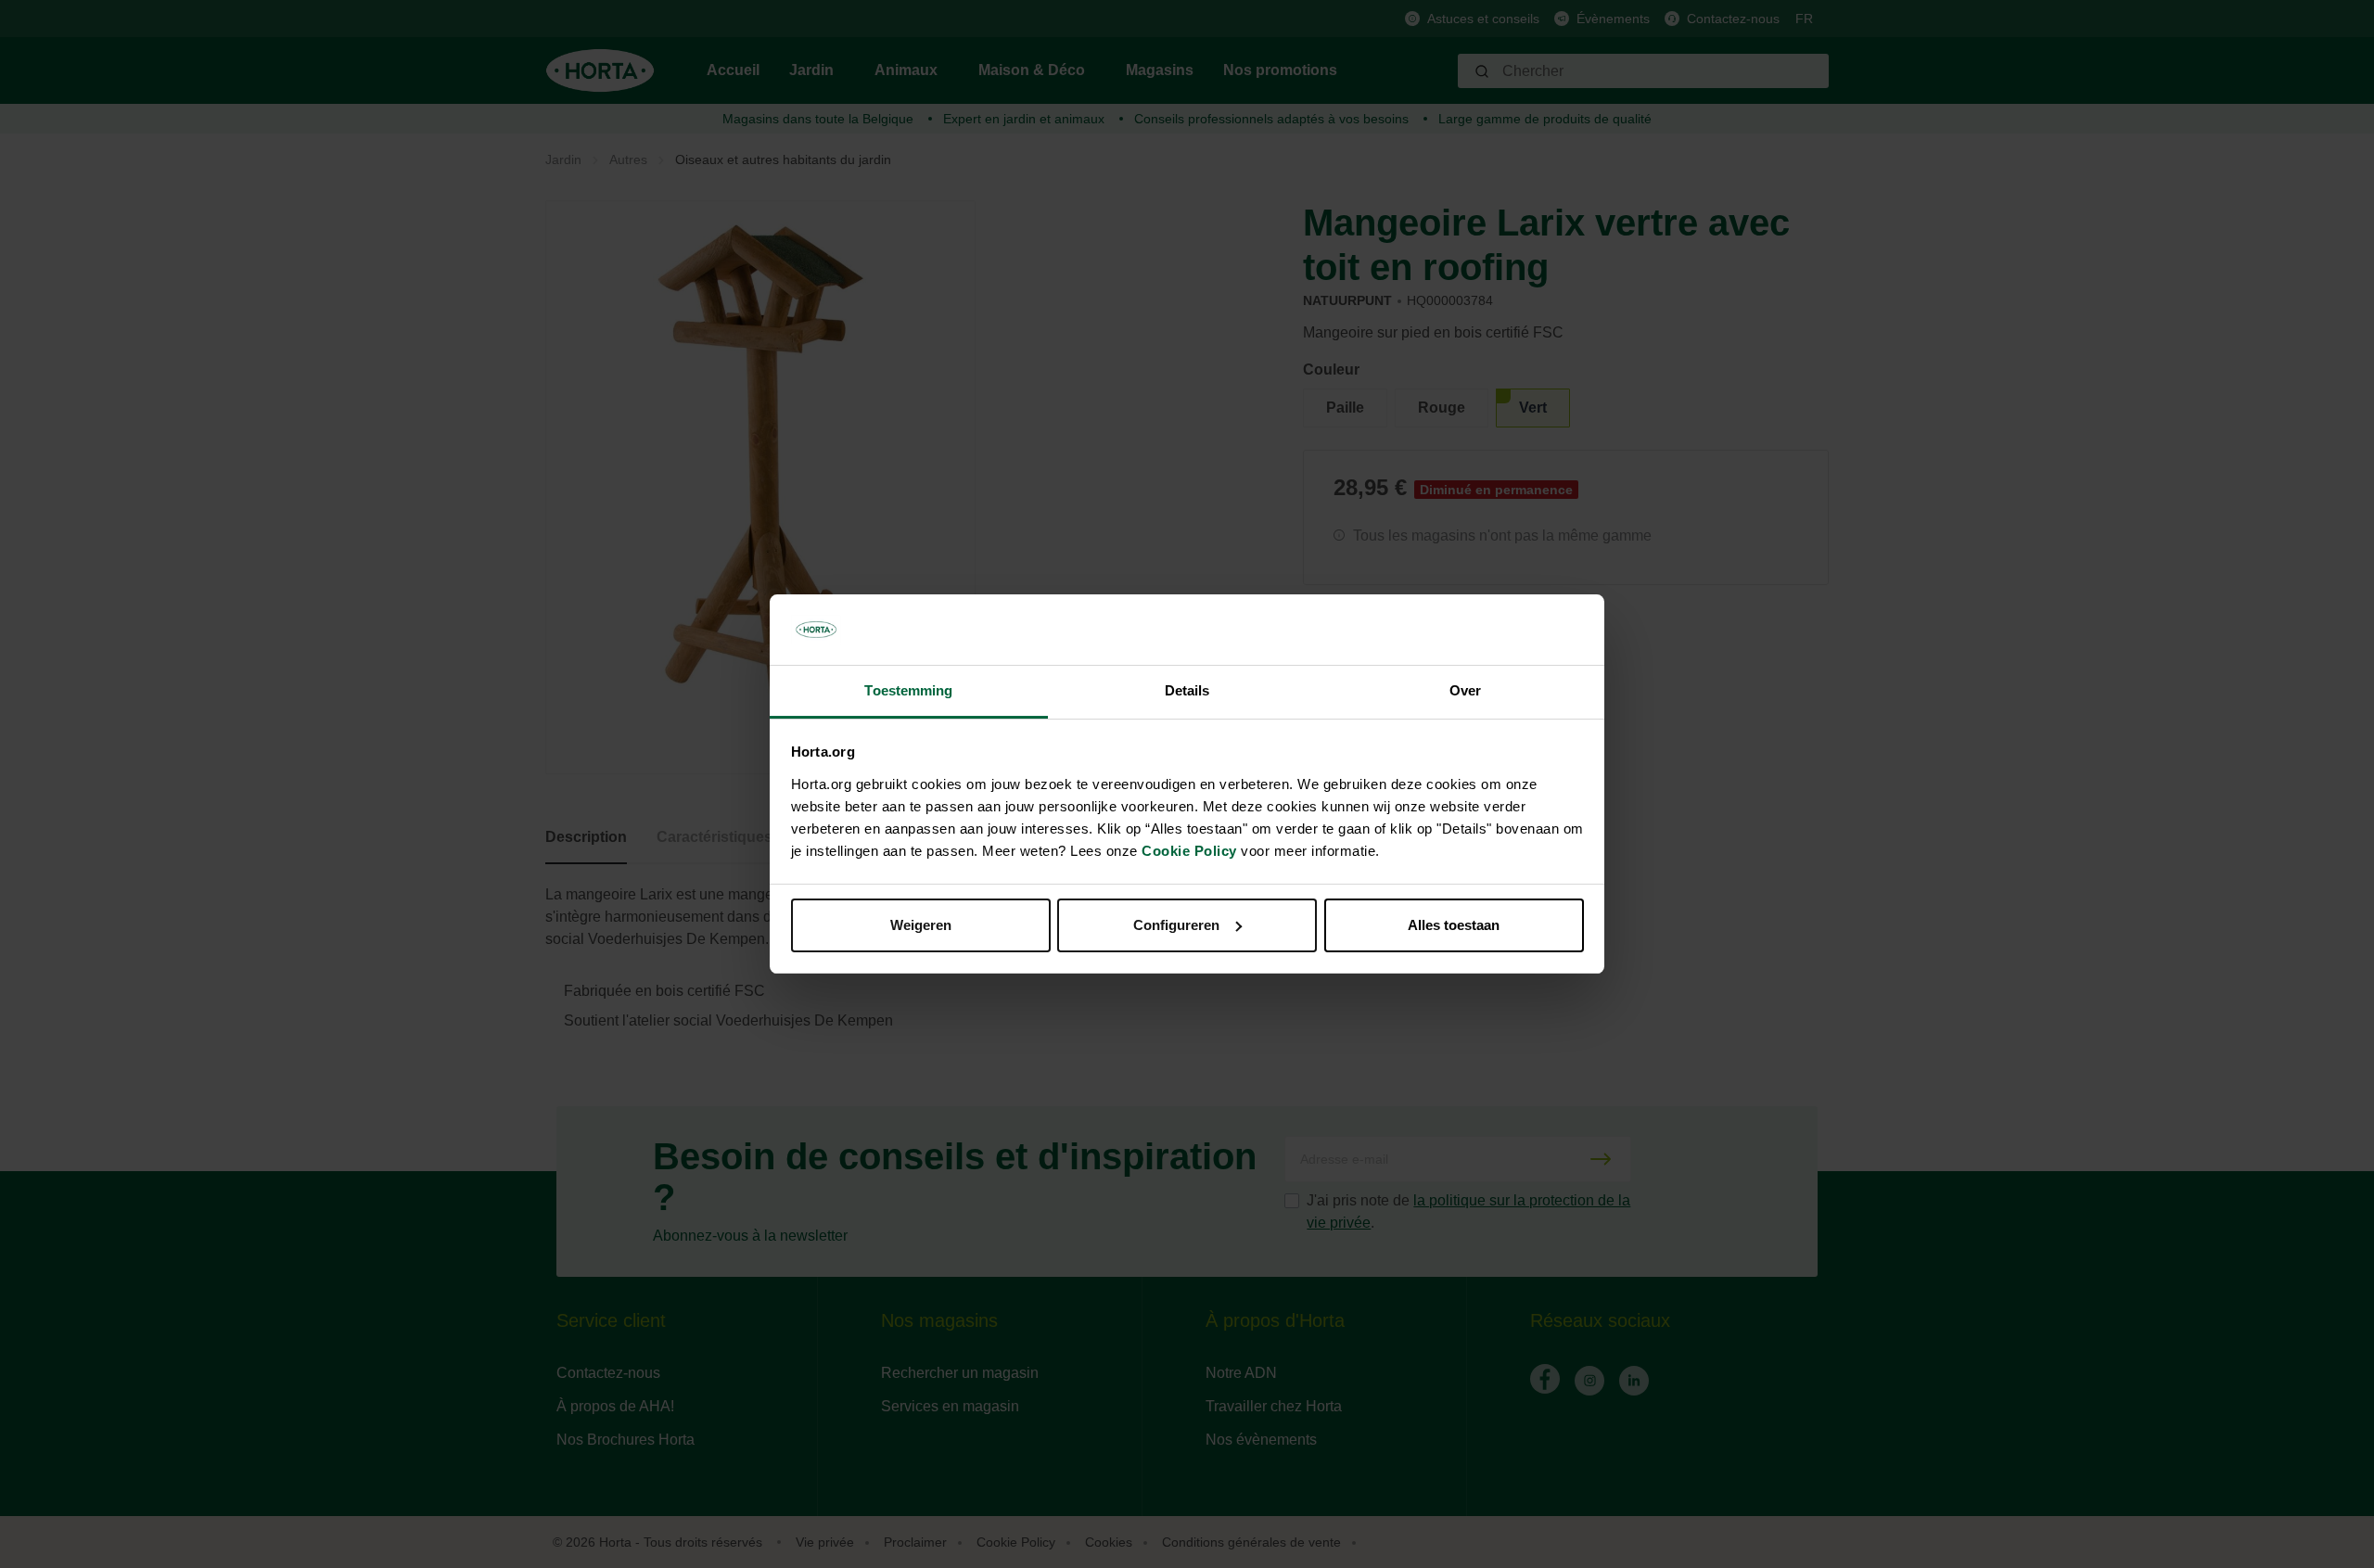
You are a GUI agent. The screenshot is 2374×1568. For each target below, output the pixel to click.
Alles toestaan (1454, 925)
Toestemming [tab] (908, 690)
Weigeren (921, 925)
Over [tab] (1465, 690)
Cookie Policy (1189, 851)
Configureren (1176, 925)
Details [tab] (1187, 690)
